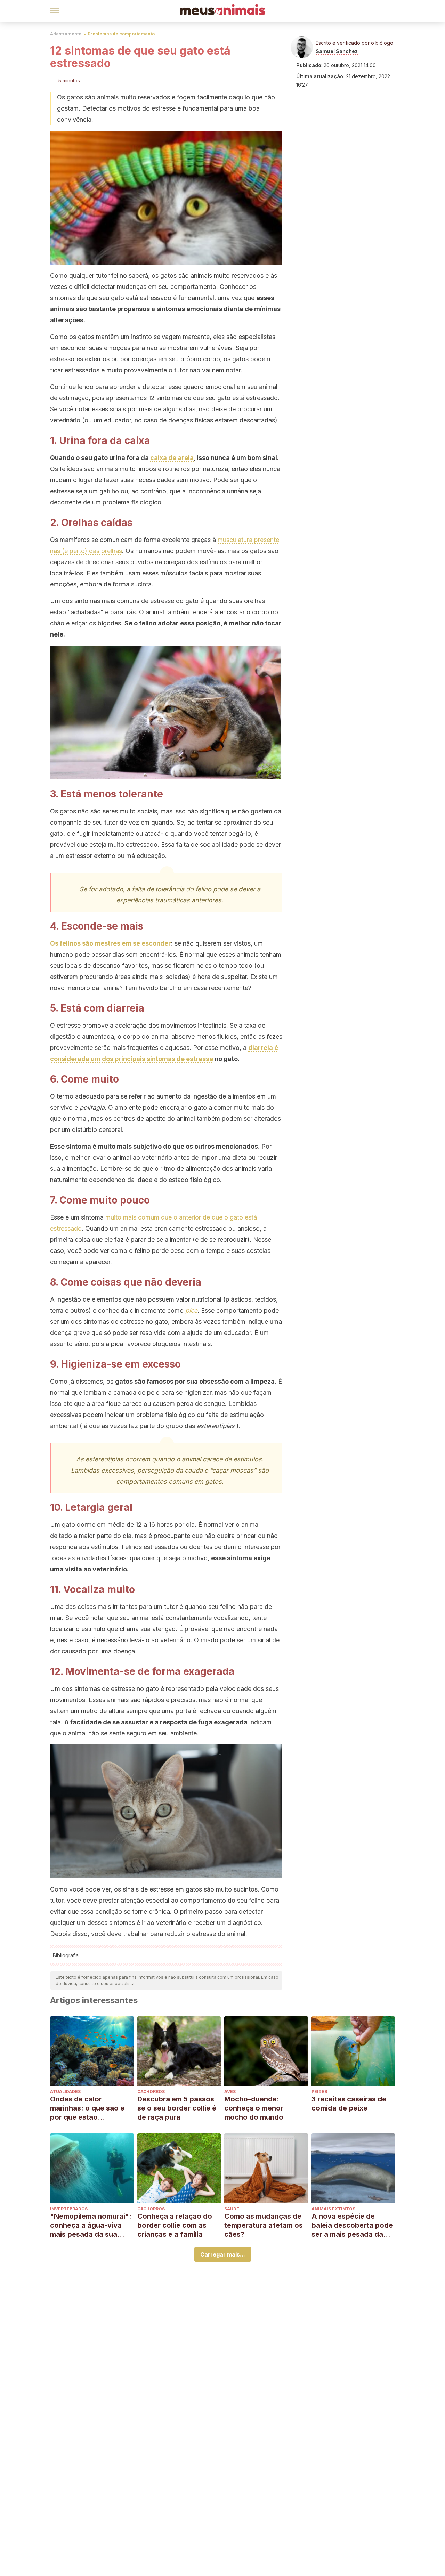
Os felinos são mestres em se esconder (111, 943)
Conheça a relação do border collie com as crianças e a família (175, 2225)
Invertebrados (69, 2209)
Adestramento (66, 34)
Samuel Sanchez (337, 51)
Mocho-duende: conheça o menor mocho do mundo (254, 2108)
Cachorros (151, 2092)
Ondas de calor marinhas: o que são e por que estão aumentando (87, 2108)
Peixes (319, 2092)
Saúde (232, 2209)
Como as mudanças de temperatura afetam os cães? (264, 2225)
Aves (230, 2092)
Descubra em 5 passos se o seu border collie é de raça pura (177, 2108)
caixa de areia (172, 458)
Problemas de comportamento (121, 34)
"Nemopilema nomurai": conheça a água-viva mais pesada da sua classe (91, 2225)
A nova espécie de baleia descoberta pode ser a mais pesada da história (352, 2225)
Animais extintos (333, 2209)
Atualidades (65, 2092)
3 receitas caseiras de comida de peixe (349, 2104)
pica (191, 1310)
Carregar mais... (223, 2254)
